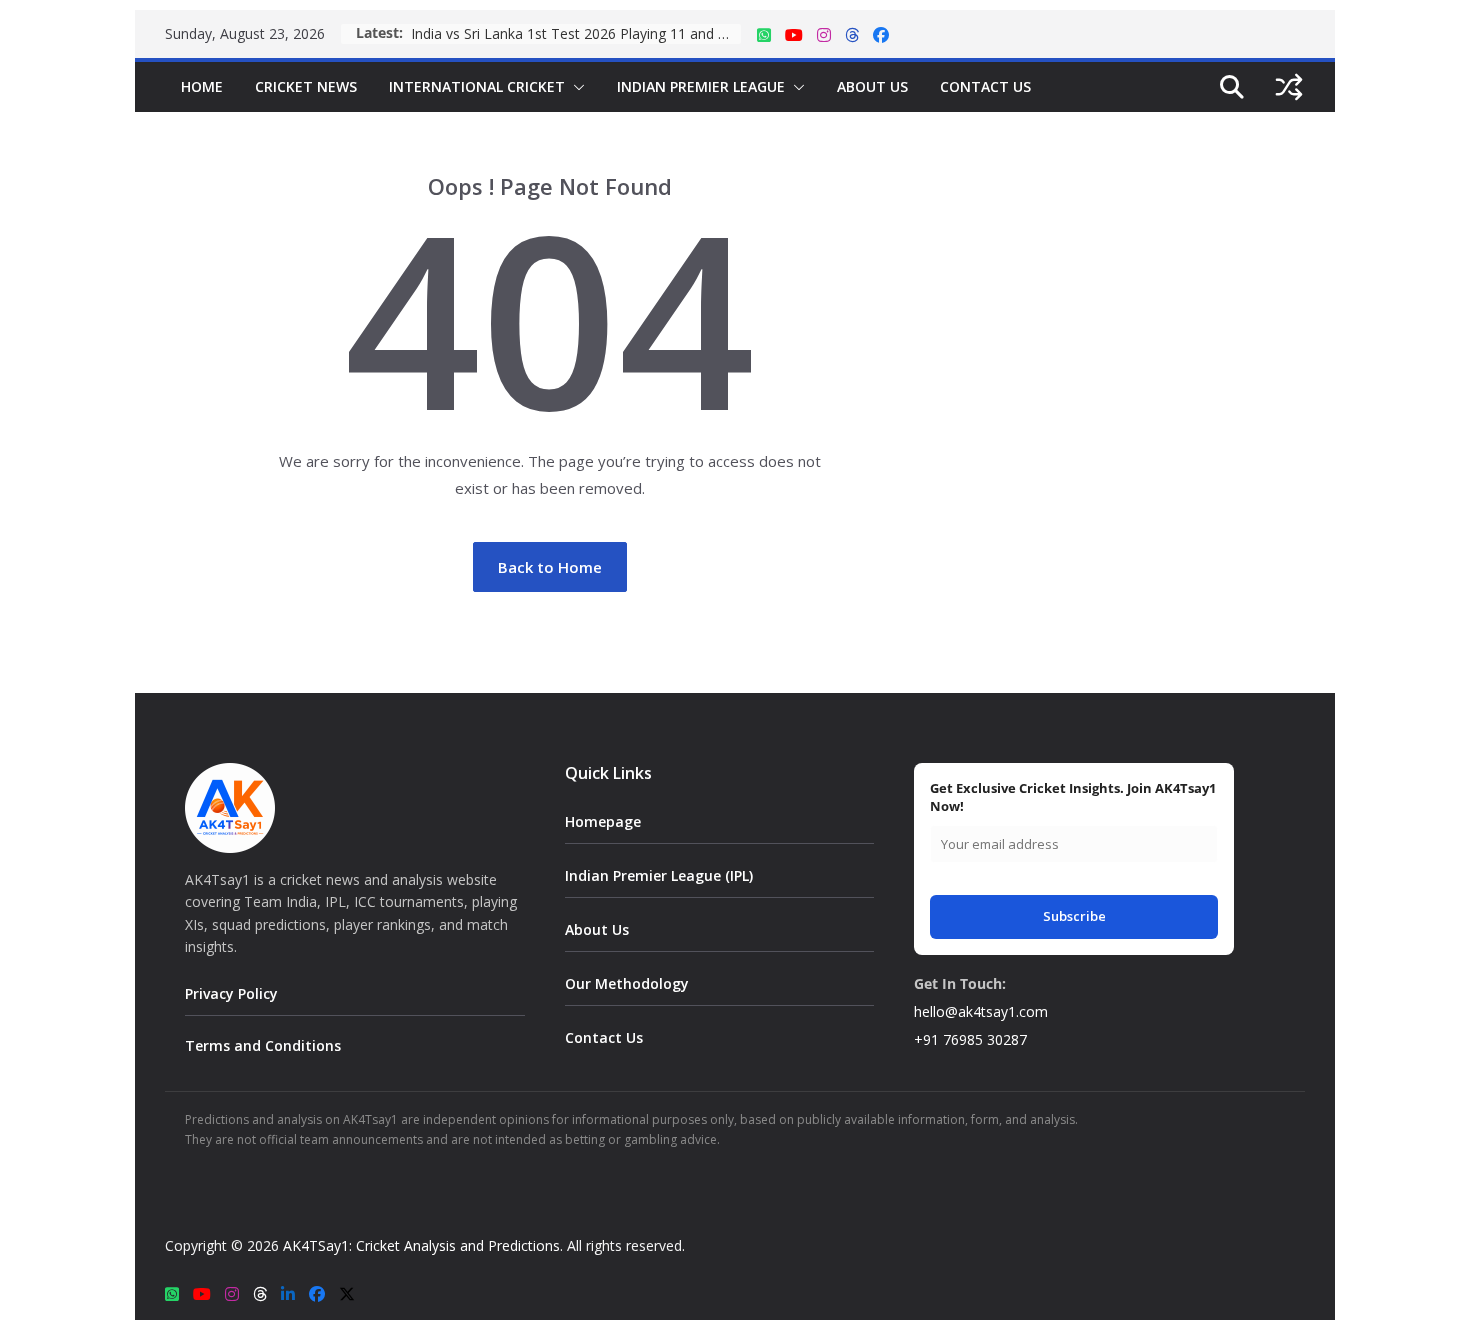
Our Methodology (627, 983)
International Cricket (477, 86)
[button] (575, 87)
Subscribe (1074, 916)
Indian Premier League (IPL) (659, 875)
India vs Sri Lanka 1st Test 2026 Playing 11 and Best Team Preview (576, 33)
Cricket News (306, 86)
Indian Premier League (701, 86)
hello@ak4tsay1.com (981, 1011)
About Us (872, 86)
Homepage (603, 821)
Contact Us (985, 86)
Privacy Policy (231, 993)
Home (202, 86)
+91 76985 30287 (970, 1039)
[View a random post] (1289, 87)
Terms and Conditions (263, 1045)
